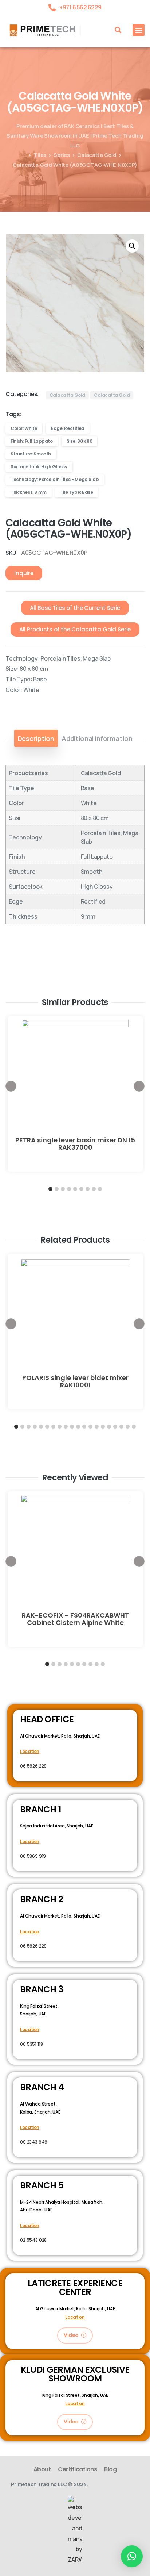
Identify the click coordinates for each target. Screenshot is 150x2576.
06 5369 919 (33, 1856)
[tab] (36, 738)
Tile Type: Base (77, 492)
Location (30, 1751)
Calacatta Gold (97, 155)
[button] (118, 30)
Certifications (77, 2469)
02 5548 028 (33, 2240)
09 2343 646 (34, 2142)
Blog (110, 2469)
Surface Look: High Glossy (39, 467)
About (42, 2469)
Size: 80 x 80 (80, 441)
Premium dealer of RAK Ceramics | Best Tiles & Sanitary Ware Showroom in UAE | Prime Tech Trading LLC (75, 136)
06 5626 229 (33, 1766)
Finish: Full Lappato (32, 441)
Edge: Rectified (68, 428)
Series (62, 155)
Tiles (40, 155)
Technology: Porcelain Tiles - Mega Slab (55, 479)
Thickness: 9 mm (29, 492)
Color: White (24, 428)
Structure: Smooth (31, 454)
